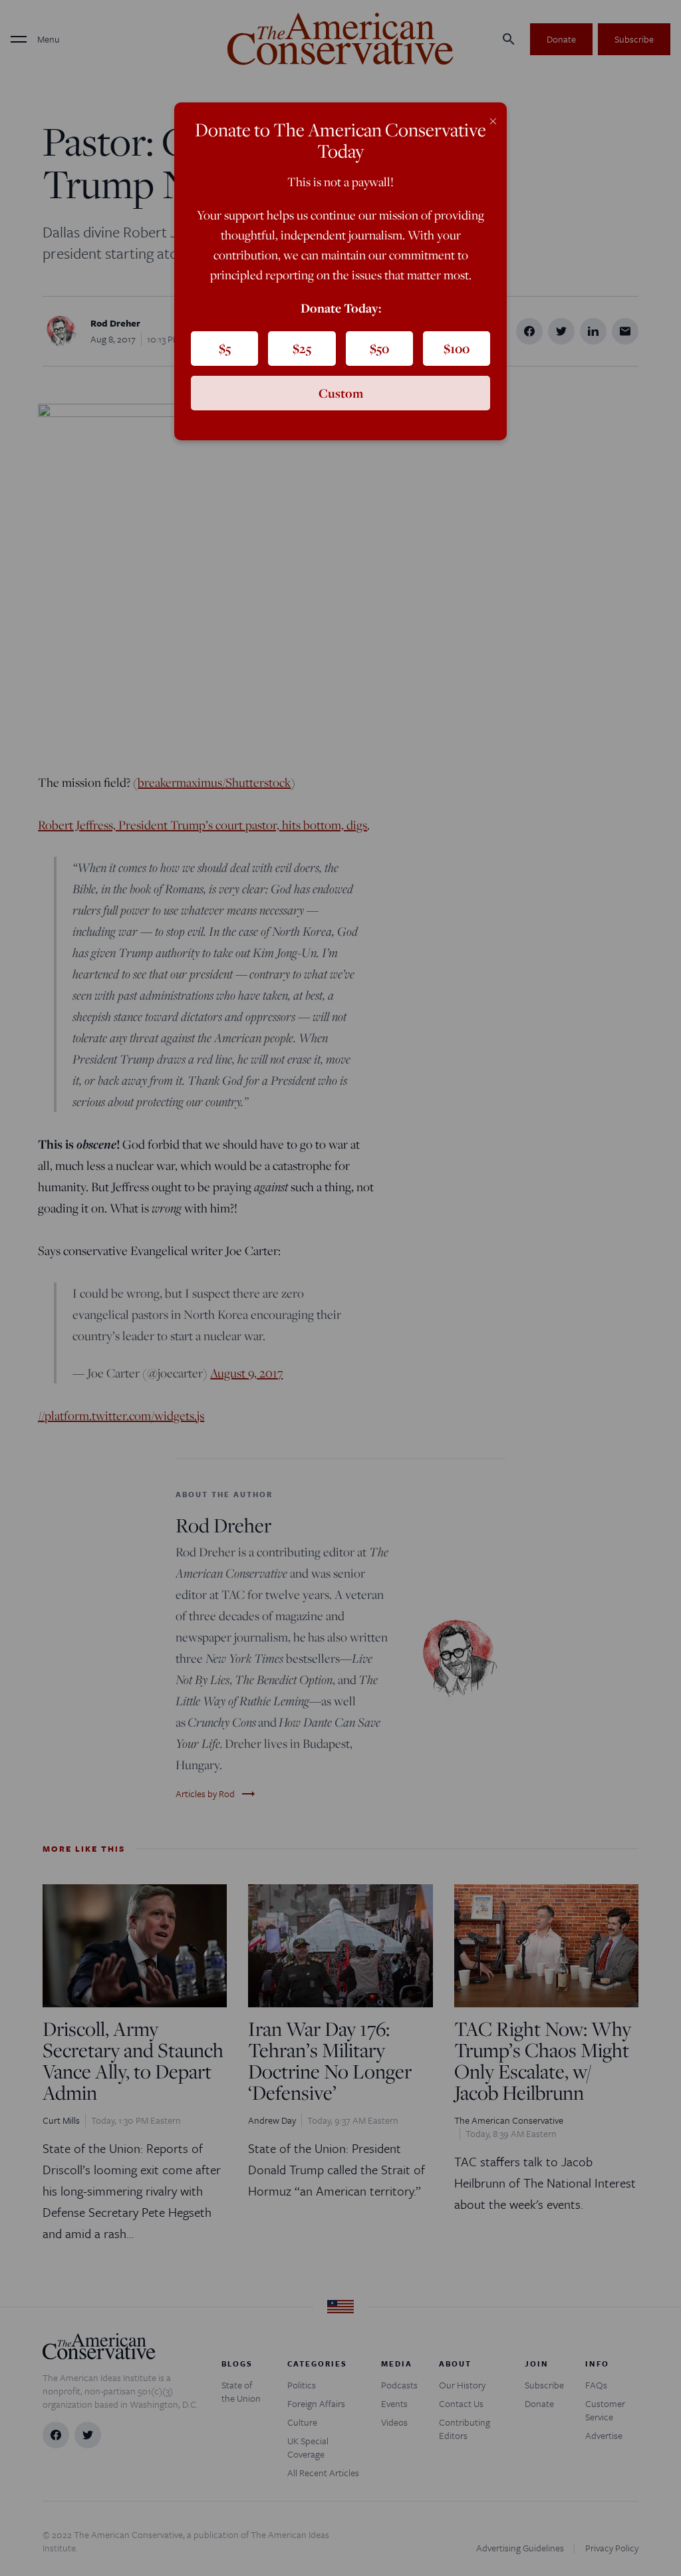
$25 (302, 349)
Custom (341, 393)
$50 (379, 349)
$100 (457, 349)
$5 (225, 349)
